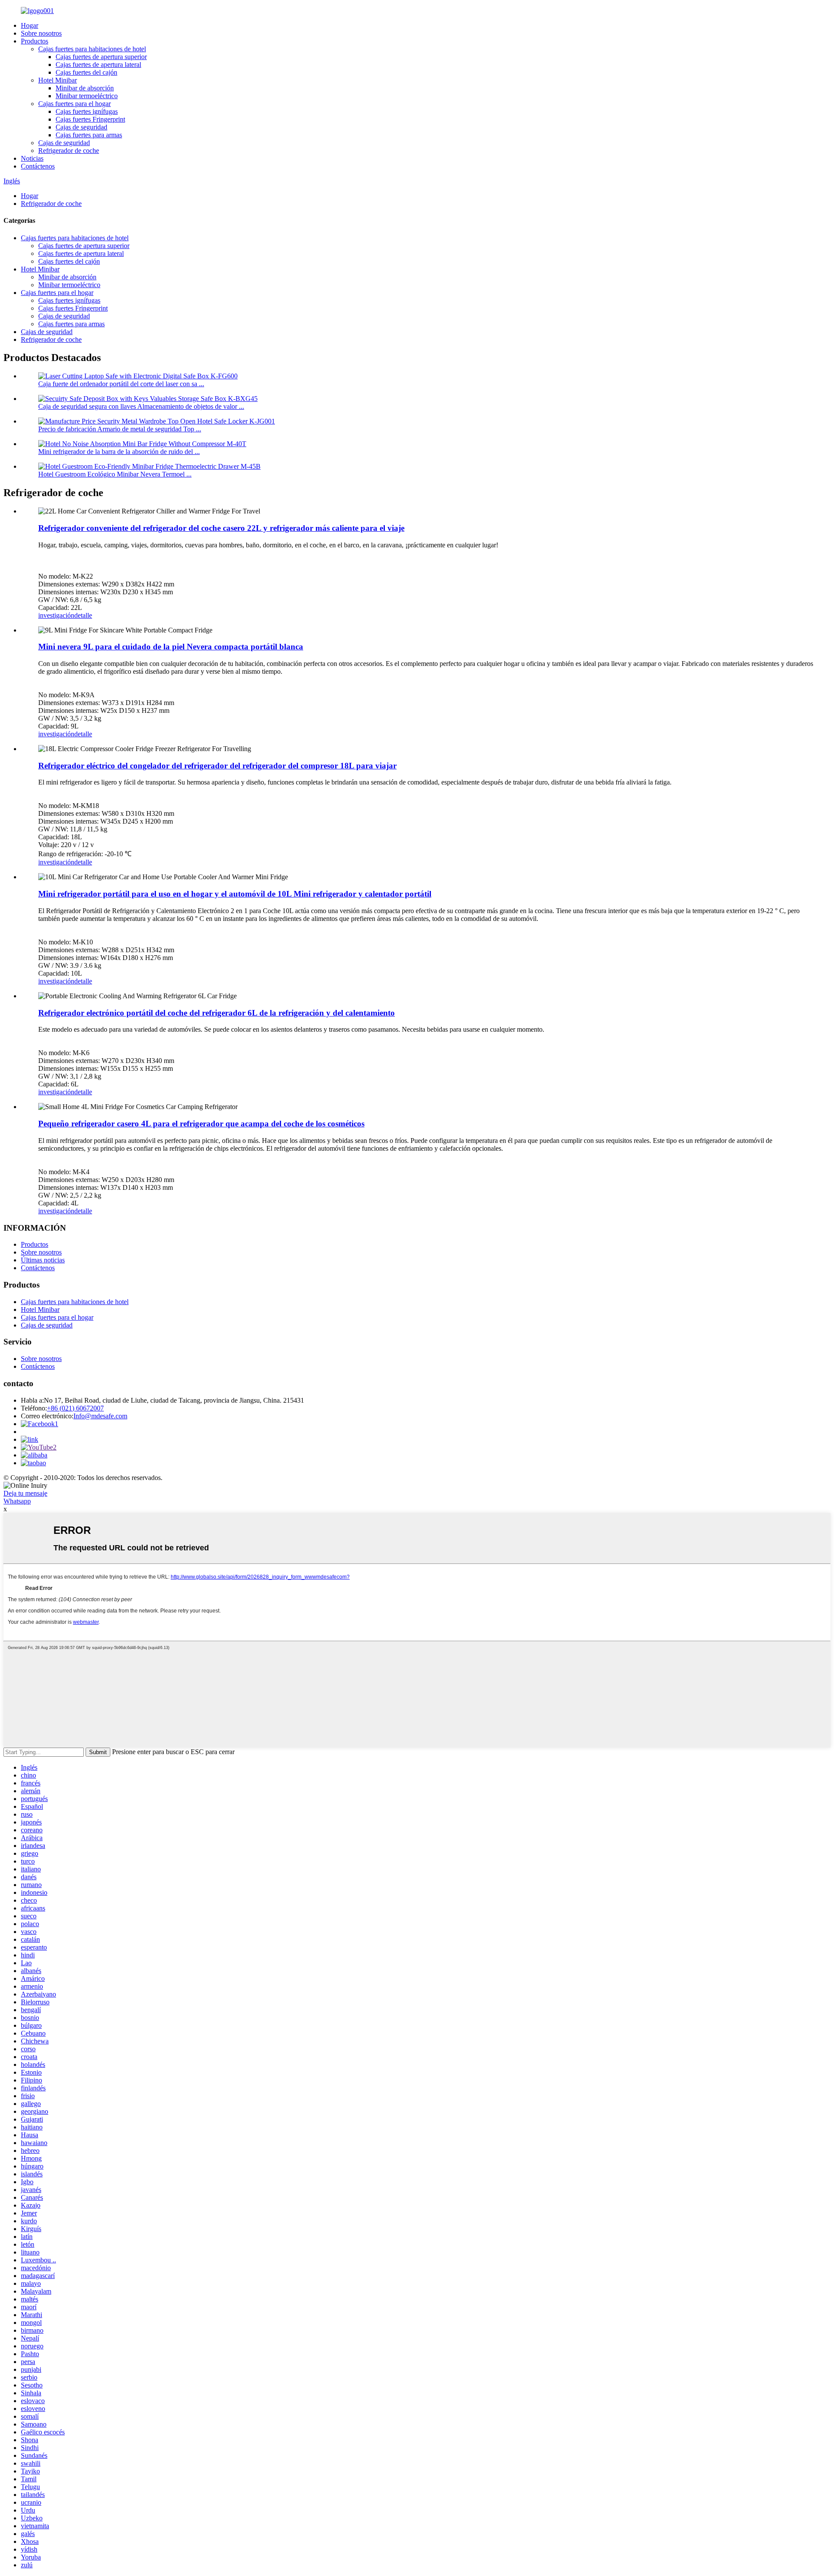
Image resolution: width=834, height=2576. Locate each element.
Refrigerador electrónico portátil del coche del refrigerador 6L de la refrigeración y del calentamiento (217, 1013)
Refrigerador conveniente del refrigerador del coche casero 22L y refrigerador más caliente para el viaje (221, 528)
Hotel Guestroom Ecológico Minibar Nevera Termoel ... (115, 474)
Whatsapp (17, 1501)
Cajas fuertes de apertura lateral (98, 65)
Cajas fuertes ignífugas (87, 111)
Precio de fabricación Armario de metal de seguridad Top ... (120, 429)
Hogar (30, 25)
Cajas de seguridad (81, 127)
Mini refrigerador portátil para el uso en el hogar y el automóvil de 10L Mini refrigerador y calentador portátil (235, 894)
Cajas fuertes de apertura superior (101, 57)
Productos (35, 41)
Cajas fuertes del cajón (86, 72)
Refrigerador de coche (69, 151)
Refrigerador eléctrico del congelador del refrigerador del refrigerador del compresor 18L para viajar (217, 766)
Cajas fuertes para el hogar (74, 104)
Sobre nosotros (41, 33)
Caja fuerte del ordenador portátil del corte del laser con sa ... (121, 384)
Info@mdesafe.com (100, 1416)
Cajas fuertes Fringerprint (90, 119)
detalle (83, 615)
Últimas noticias (43, 1260)
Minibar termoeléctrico (87, 96)
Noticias (32, 158)
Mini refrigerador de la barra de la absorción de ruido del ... (119, 452)
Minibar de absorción (85, 88)
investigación (56, 615)
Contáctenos (38, 166)
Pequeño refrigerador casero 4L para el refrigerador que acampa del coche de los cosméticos (201, 1124)
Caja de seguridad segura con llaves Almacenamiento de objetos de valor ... (141, 406)
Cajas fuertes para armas (89, 135)
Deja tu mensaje (25, 1493)
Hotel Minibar (58, 80)
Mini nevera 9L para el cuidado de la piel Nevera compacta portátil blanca (171, 647)
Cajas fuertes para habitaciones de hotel (92, 49)
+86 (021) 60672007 (75, 1408)
